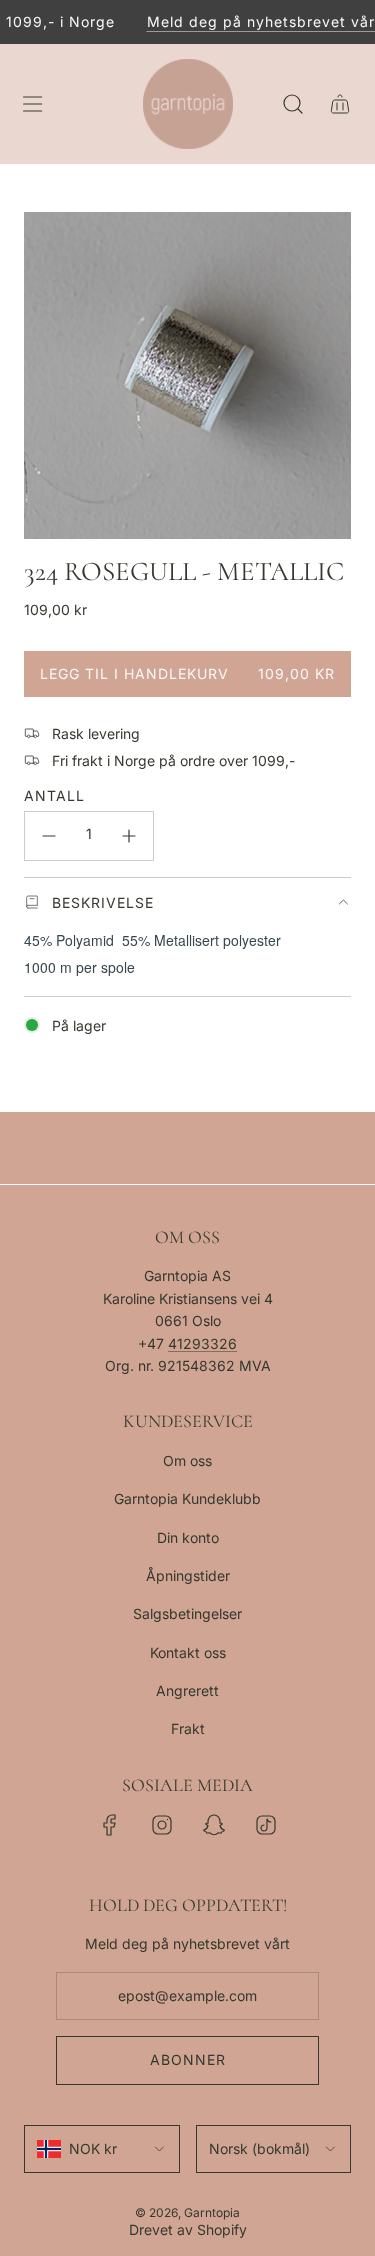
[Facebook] (110, 1825)
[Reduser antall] (49, 836)
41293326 (202, 1343)
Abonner (188, 2059)
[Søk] (292, 104)
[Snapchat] (214, 1825)
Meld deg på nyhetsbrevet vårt (256, 21)
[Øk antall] (129, 836)
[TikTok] (266, 1825)
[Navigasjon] (32, 104)
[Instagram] (162, 1825)
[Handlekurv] (339, 104)
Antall (54, 795)
